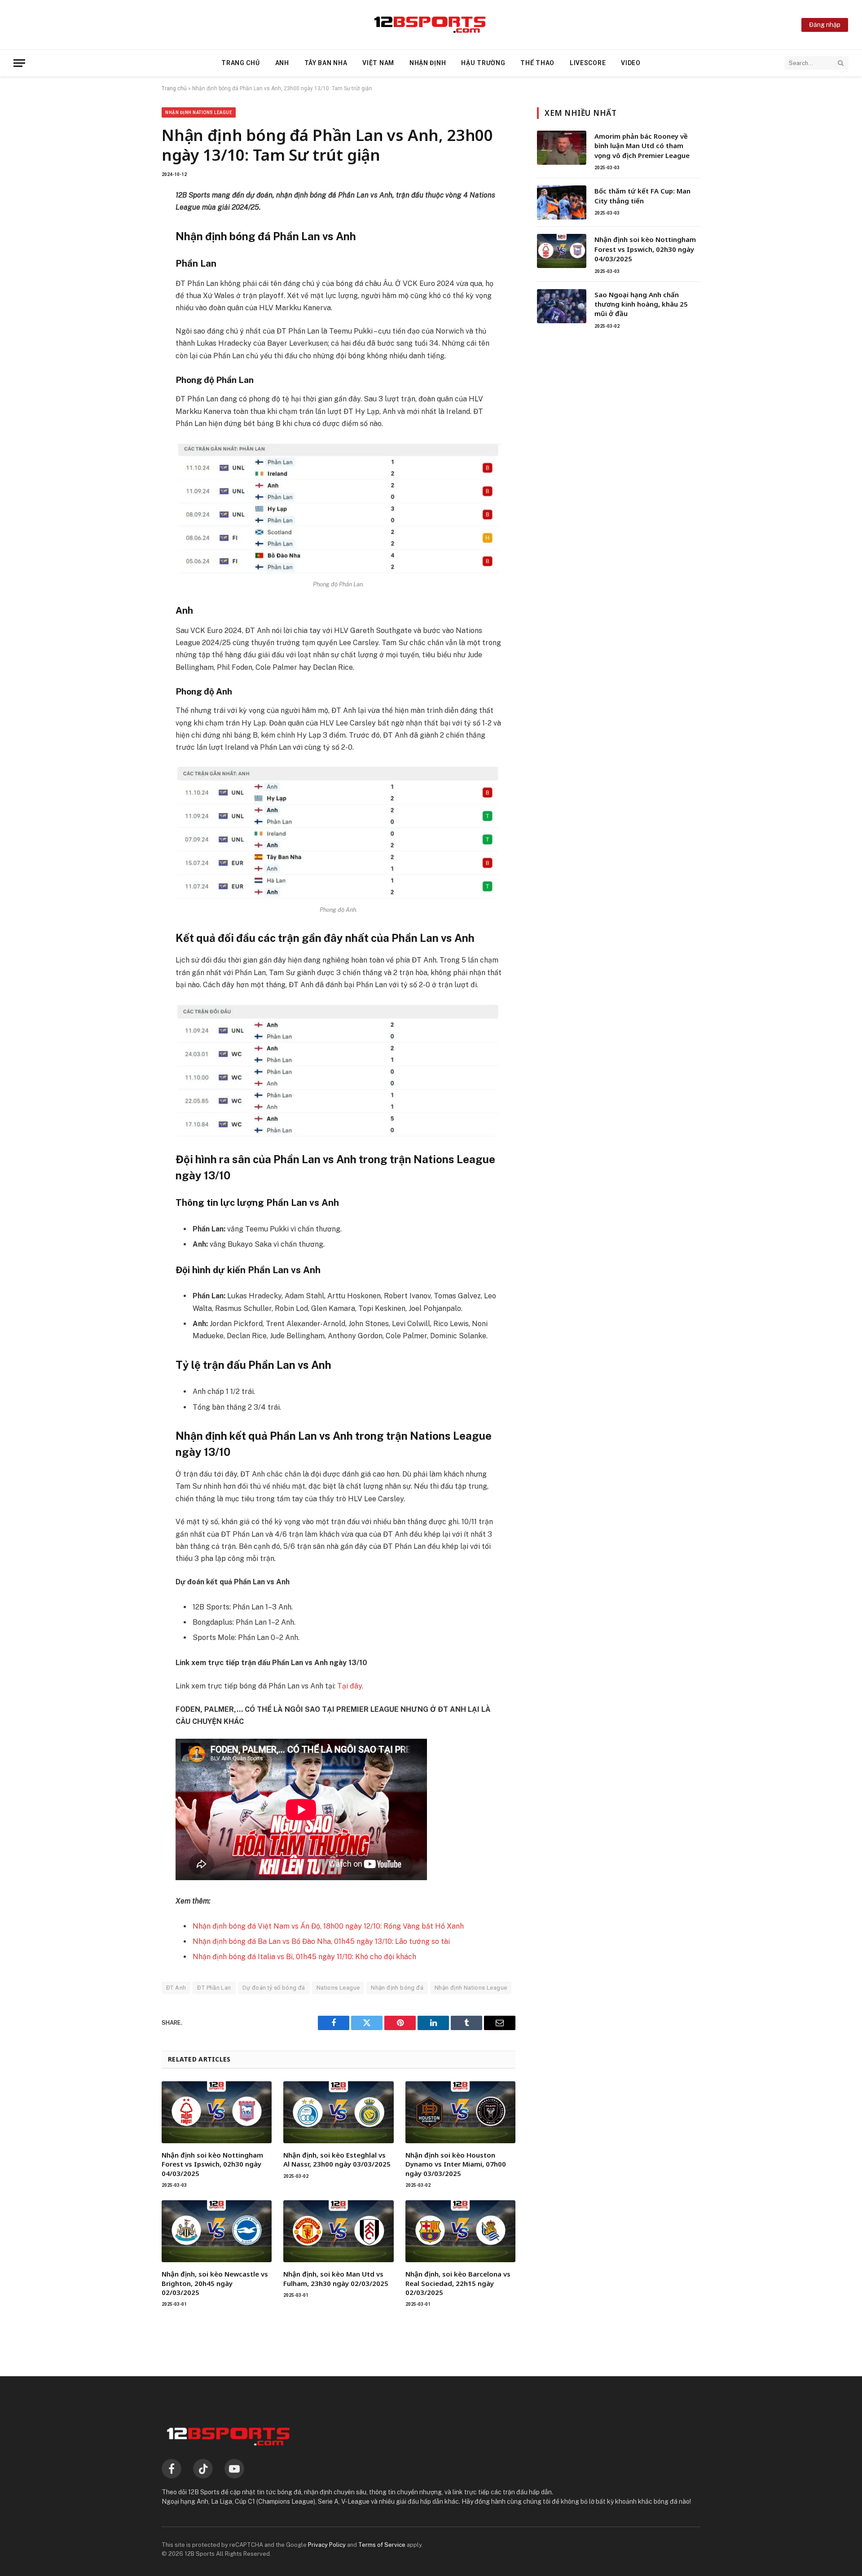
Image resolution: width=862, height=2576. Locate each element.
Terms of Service (382, 2545)
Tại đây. (350, 1686)
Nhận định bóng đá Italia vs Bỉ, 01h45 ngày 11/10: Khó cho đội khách (304, 1957)
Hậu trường (483, 63)
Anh (282, 63)
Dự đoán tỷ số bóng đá (274, 1988)
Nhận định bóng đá (397, 1988)
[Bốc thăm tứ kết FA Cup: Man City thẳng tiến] (562, 202)
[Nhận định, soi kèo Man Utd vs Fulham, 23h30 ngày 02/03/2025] (338, 2231)
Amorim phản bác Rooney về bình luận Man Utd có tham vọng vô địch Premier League (642, 146)
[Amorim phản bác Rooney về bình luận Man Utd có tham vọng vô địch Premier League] (562, 148)
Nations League (338, 1988)
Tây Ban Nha (326, 63)
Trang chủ (240, 63)
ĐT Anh (176, 1988)
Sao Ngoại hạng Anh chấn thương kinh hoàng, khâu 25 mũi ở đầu (641, 304)
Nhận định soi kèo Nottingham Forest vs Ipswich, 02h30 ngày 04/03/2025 (212, 2164)
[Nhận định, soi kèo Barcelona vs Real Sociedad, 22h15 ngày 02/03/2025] (460, 2231)
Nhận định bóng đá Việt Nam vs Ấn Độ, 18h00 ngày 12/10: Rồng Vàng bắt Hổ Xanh (328, 1926)
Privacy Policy (327, 2545)
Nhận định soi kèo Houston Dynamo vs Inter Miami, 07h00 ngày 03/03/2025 (456, 2164)
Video (631, 63)
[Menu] (19, 63)
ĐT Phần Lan (214, 1988)
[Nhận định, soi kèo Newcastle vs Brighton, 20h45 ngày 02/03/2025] (217, 2231)
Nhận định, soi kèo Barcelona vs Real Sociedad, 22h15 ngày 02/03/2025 (458, 2283)
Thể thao (537, 63)
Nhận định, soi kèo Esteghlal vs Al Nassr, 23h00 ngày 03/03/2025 (337, 2159)
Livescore (588, 63)
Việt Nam (378, 63)
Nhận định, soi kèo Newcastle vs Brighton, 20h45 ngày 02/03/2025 (215, 2283)
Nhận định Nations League (199, 112)
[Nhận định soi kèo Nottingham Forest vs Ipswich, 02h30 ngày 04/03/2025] (217, 2112)
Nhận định (428, 63)
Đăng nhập (825, 25)
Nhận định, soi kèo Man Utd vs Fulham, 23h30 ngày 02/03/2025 (336, 2278)
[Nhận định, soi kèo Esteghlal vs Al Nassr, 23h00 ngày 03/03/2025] (338, 2112)
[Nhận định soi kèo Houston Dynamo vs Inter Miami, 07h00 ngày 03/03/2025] (460, 2112)
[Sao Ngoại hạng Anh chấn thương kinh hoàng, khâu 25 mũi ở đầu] (562, 306)
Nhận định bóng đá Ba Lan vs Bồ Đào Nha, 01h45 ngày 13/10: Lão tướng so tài (321, 1941)
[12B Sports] (431, 25)
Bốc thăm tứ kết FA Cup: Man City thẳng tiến (642, 196)
